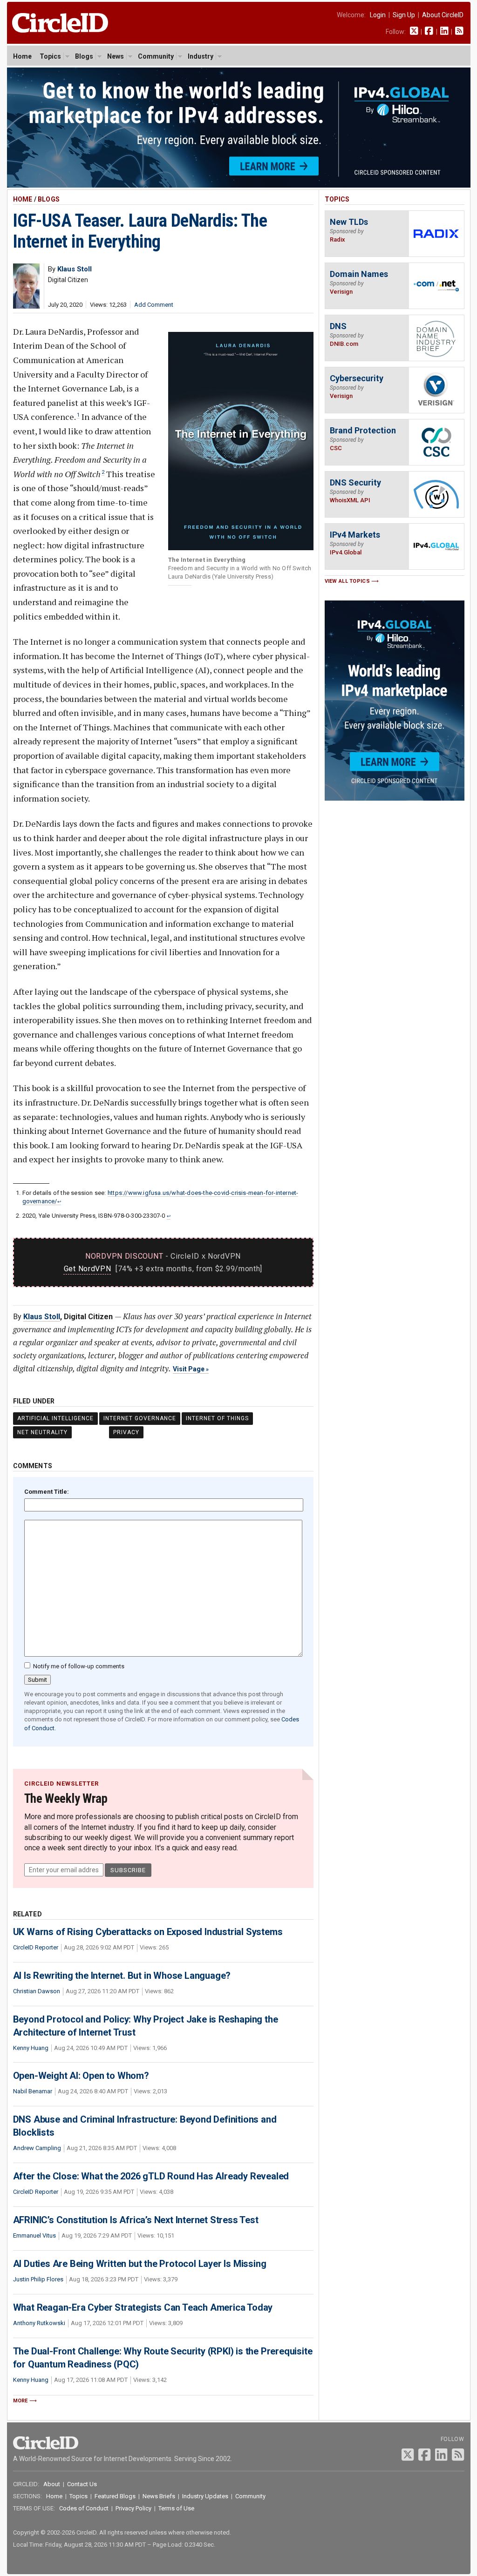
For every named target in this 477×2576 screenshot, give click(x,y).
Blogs (84, 56)
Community (156, 56)
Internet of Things (217, 1418)
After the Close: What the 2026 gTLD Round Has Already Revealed (151, 2176)
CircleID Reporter (36, 1947)
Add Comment (154, 305)
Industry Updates (205, 2496)
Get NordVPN (88, 1269)
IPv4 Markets (355, 535)
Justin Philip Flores (38, 2279)
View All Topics (348, 581)
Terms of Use (176, 2508)
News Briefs (159, 2496)
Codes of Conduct (84, 2508)
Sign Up (404, 15)
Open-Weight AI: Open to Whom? (81, 2076)
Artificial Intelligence (55, 1418)
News (116, 56)
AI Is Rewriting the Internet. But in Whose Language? (122, 1976)
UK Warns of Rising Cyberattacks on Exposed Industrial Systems (148, 1932)
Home (22, 56)
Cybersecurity (357, 378)
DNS (338, 326)
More (20, 2401)
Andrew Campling (37, 2148)
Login (378, 15)
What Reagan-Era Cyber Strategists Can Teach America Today (143, 2307)
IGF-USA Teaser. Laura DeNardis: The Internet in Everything (140, 231)
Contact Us (82, 2484)
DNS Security (355, 482)
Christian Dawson (37, 1991)
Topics (50, 56)
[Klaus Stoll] (26, 306)
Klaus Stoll (42, 1317)
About (52, 2484)
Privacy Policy (133, 2508)
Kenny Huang (31, 2048)
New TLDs (349, 222)
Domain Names (359, 274)
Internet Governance (140, 1418)
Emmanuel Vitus (34, 2235)
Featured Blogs (115, 2496)
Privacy (126, 1432)
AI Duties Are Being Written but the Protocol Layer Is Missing (140, 2264)
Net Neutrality (42, 1432)
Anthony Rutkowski (39, 2323)
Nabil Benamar (33, 2091)
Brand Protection (363, 430)
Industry (201, 56)
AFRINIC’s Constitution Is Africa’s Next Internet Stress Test (136, 2220)
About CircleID (443, 15)
